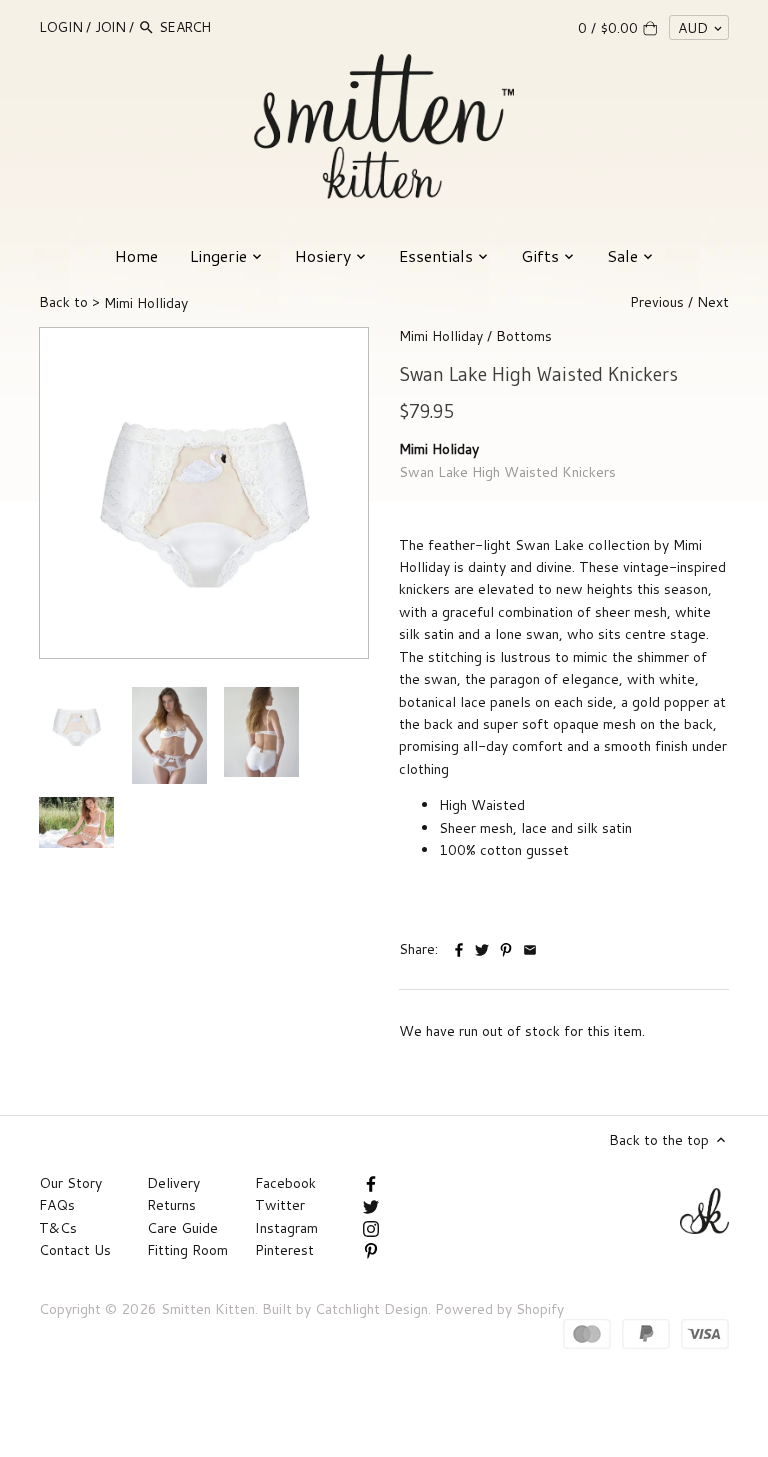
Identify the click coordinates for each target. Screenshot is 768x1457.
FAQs (57, 1205)
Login (60, 27)
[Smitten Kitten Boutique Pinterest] (371, 1250)
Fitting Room (187, 1250)
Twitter (280, 1205)
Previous (657, 302)
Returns (171, 1205)
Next (713, 302)
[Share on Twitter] (482, 947)
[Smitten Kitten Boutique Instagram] (371, 1228)
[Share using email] (530, 947)
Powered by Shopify (499, 1309)
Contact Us (75, 1250)
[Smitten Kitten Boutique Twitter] (371, 1205)
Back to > (113, 302)
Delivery (173, 1183)
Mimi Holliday (441, 336)
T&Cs (58, 1228)
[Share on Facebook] (461, 947)
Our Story (70, 1183)
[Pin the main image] (508, 947)
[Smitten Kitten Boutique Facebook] (371, 1183)
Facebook (285, 1183)
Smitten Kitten (208, 1309)
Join (110, 27)
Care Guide (182, 1228)
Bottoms (524, 336)
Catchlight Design (371, 1309)
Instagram (286, 1228)
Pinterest (284, 1250)
